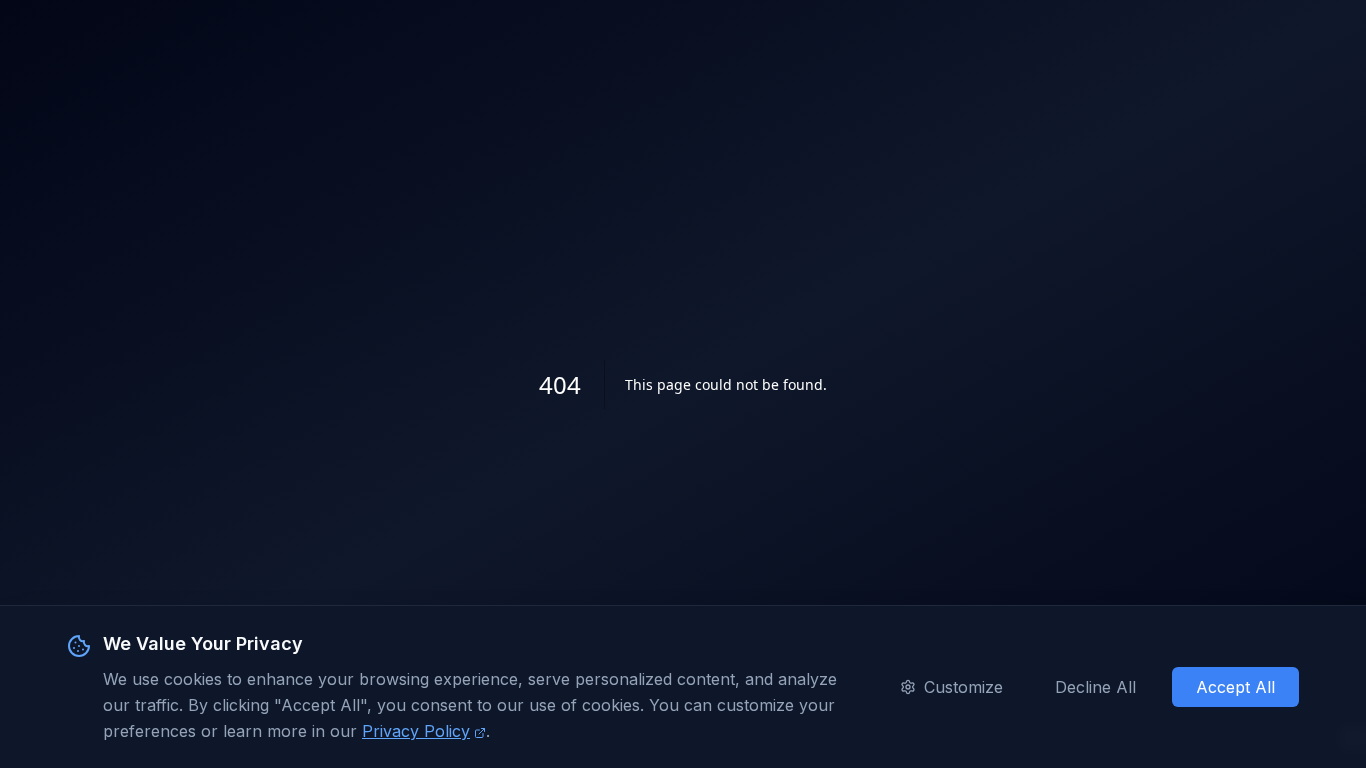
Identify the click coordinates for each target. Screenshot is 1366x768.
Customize (963, 687)
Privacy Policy (416, 731)
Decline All (1095, 687)
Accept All (1235, 687)
